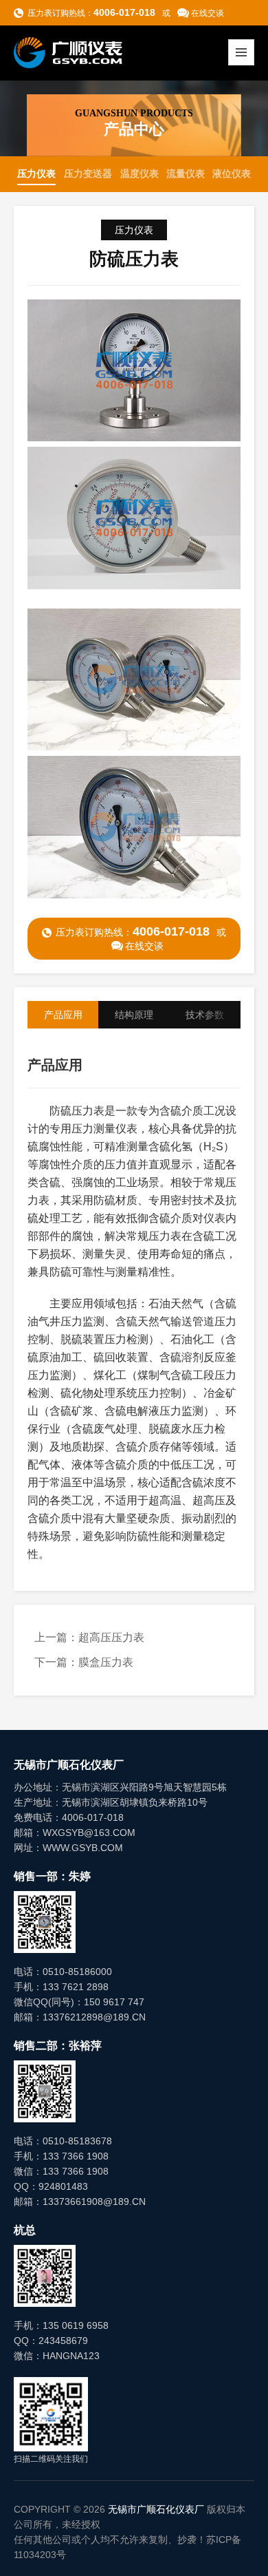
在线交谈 (208, 13)
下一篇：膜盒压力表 (84, 1662)
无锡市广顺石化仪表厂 (156, 2509)
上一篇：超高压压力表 (89, 1637)
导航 (241, 52)
